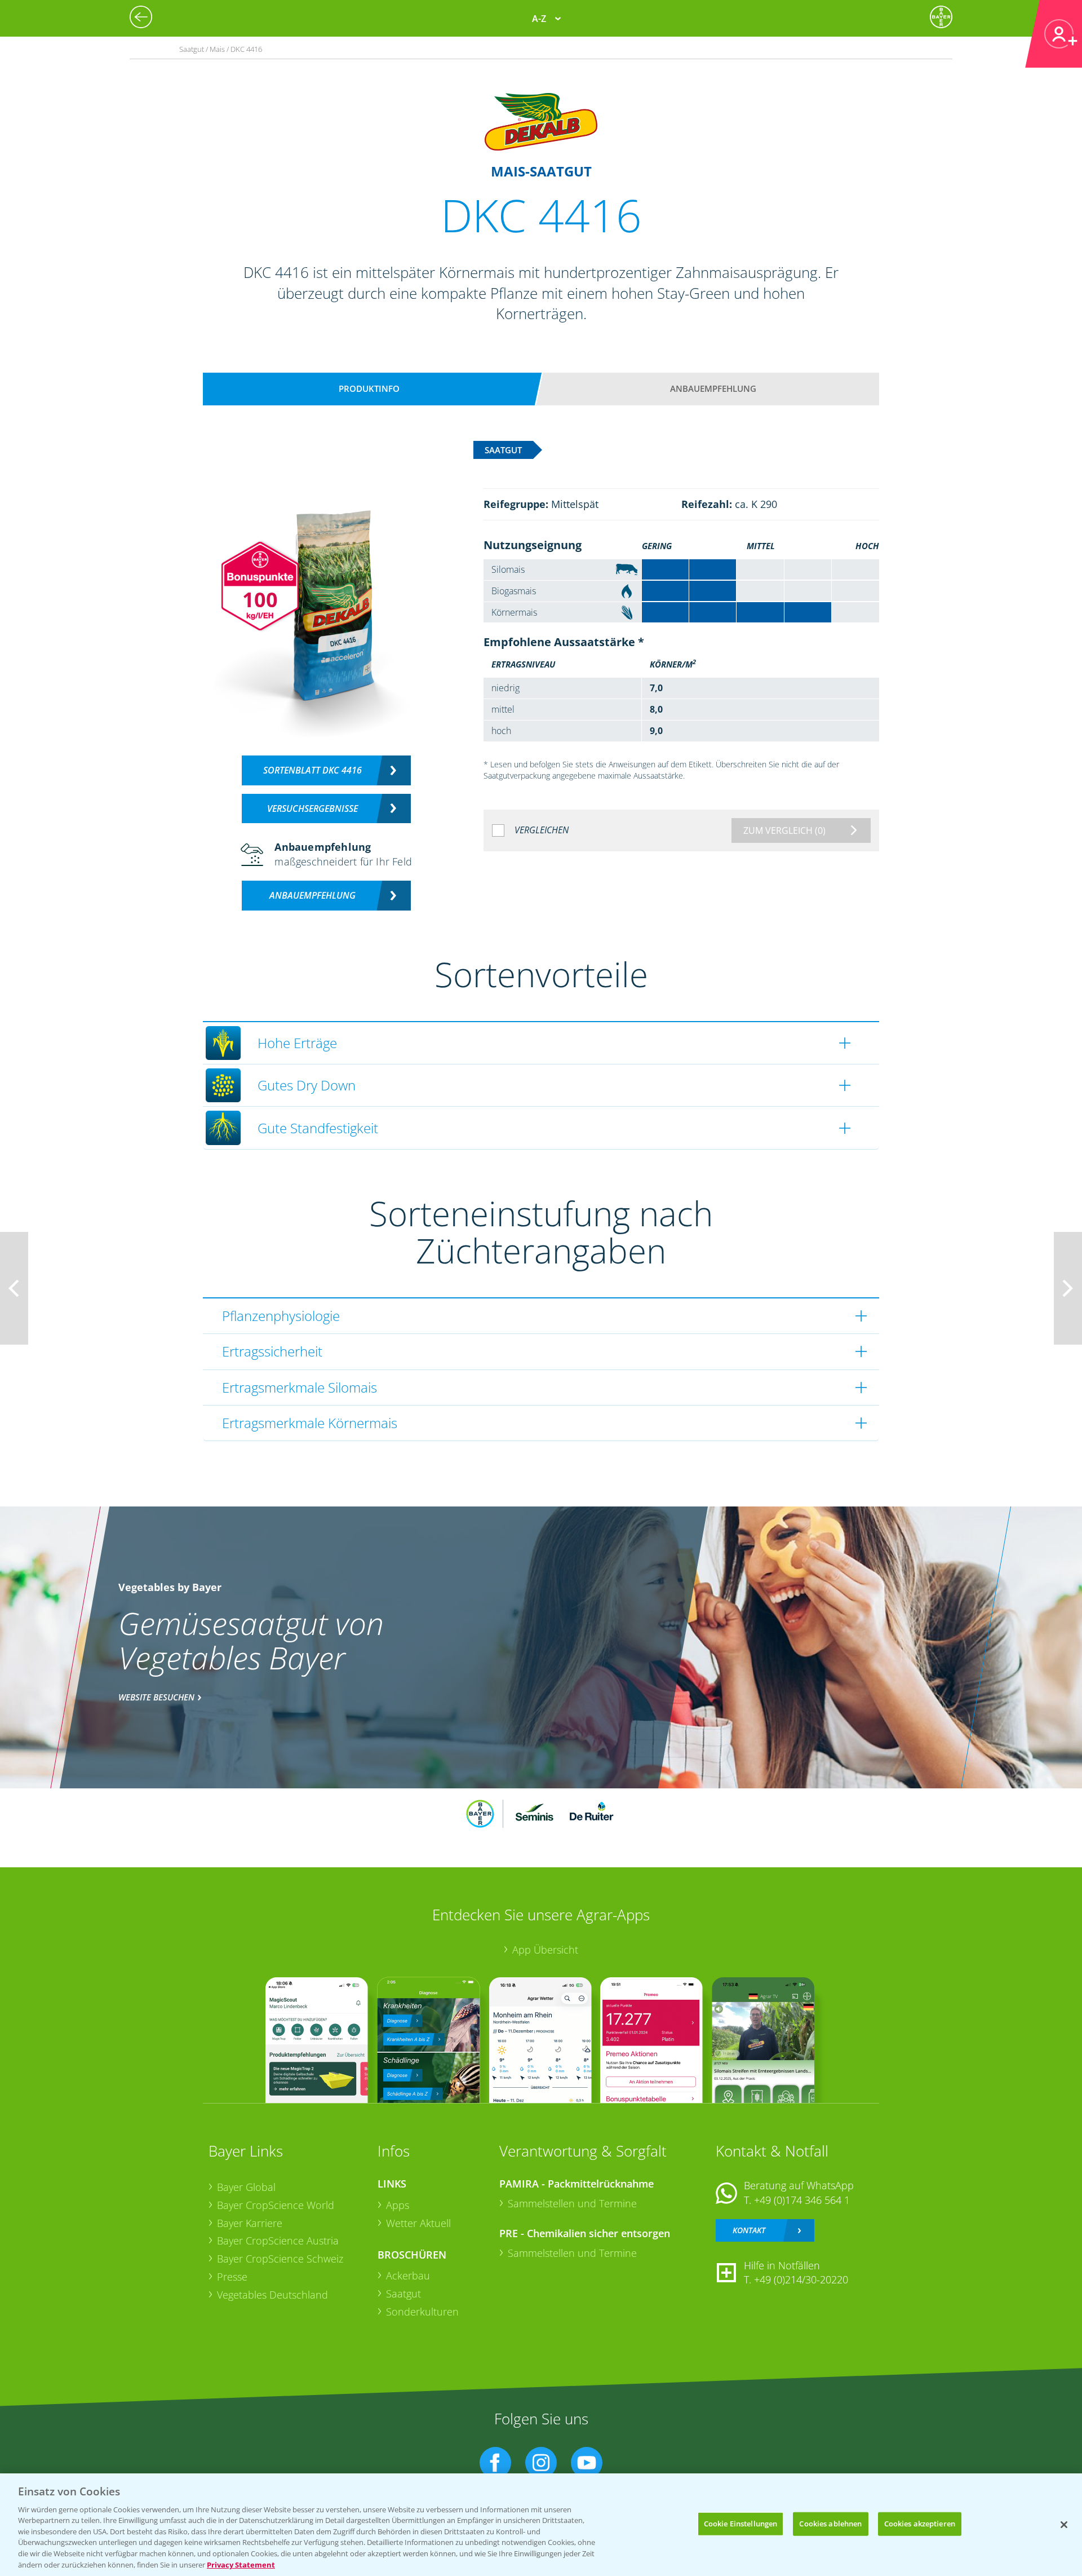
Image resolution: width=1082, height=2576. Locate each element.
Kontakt (749, 2230)
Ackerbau (408, 2275)
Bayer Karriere (250, 2223)
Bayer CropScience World (276, 2205)
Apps (398, 2205)
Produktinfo (369, 388)
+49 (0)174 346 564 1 (802, 2200)
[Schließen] (1064, 2525)
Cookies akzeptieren (920, 2524)
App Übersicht (545, 1950)
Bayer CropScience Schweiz (280, 2259)
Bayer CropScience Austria (278, 2241)
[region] (541, 2525)
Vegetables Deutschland (272, 2295)
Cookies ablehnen (830, 2524)
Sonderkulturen (422, 2312)
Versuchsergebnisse (312, 808)
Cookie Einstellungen (741, 2524)
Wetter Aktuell (418, 2223)
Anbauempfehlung (713, 388)
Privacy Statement (241, 2564)
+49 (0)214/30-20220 (801, 2279)
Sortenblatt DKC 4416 (312, 770)
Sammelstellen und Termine (572, 2203)
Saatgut (403, 2294)
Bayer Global (246, 2187)
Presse (232, 2277)
